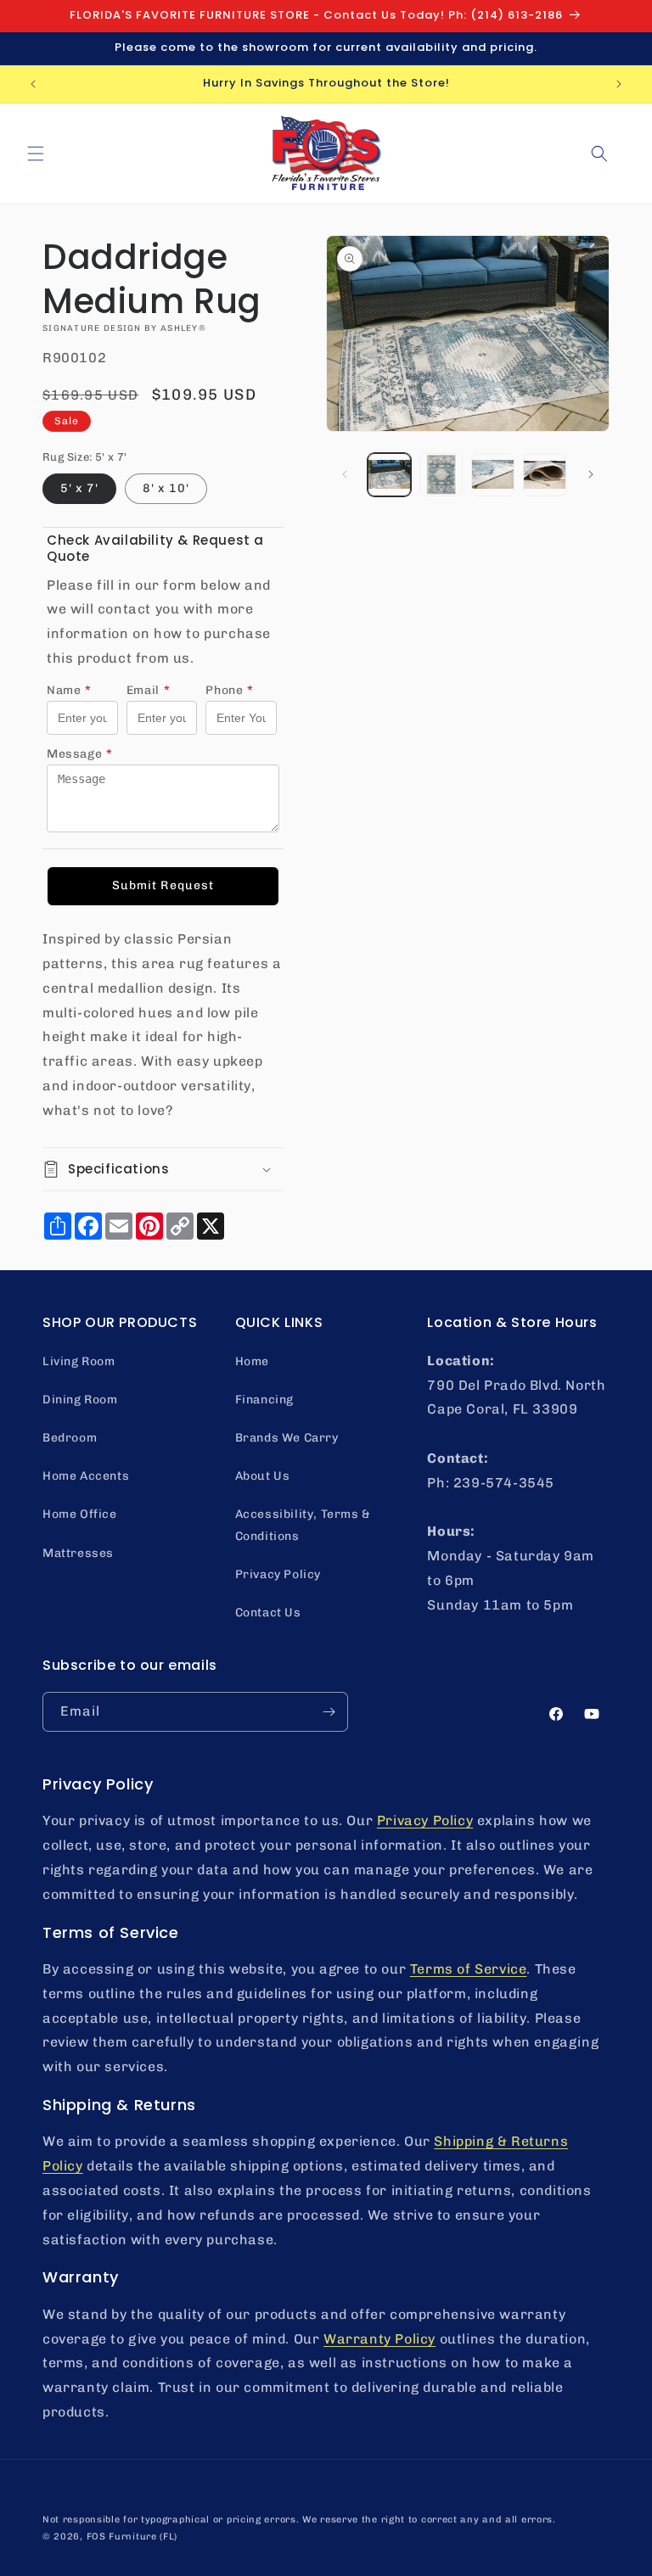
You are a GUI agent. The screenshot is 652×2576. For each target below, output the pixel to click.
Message (80, 754)
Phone (230, 690)
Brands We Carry (287, 1438)
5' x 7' (79, 488)
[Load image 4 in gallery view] (545, 475)
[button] (36, 154)
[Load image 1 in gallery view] (389, 475)
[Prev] (345, 474)
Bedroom (70, 1438)
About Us (263, 1476)
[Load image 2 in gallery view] (441, 475)
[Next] (591, 474)
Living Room (79, 1361)
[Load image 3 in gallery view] (493, 475)
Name (69, 690)
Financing (264, 1400)
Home (252, 1361)
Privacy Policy (278, 1574)
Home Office (80, 1514)
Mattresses (78, 1553)
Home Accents (86, 1476)
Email (149, 690)
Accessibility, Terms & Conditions (303, 1525)
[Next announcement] (619, 84)
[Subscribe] (329, 1712)
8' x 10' (166, 488)
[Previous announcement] (33, 84)
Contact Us (268, 1613)
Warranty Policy (379, 2339)
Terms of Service (469, 1969)
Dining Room (80, 1400)
